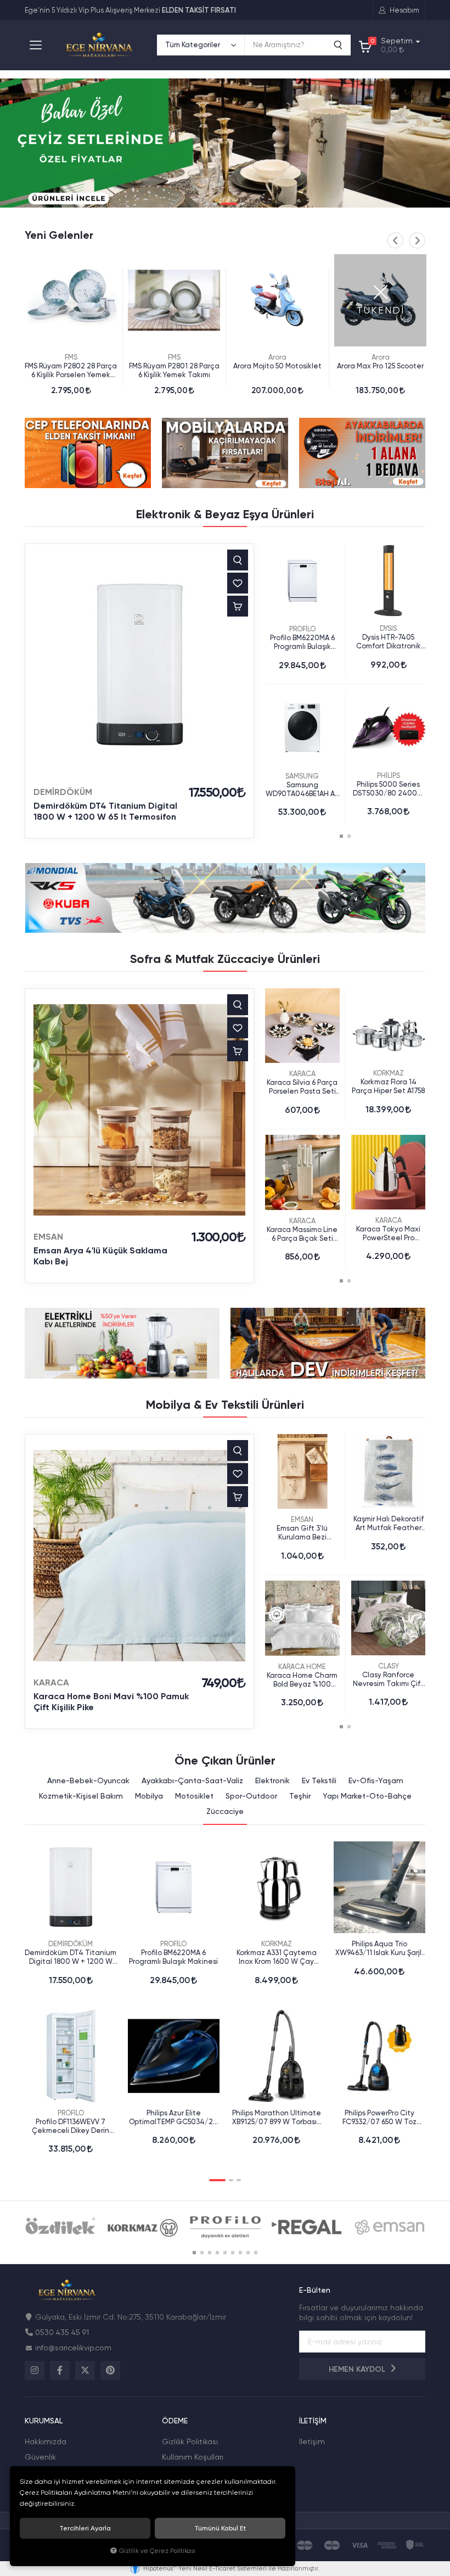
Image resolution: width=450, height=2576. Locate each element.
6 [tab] (233, 2253)
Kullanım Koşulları (193, 2457)
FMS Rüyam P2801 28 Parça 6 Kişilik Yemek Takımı (71, 370)
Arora (174, 357)
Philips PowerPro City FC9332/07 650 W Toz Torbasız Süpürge (379, 2118)
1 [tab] (207, 204)
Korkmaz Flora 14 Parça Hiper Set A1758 (388, 1086)
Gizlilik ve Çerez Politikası (157, 2551)
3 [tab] (229, 204)
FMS (71, 357)
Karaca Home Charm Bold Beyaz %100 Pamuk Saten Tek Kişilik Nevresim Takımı (302, 1680)
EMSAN (48, 1237)
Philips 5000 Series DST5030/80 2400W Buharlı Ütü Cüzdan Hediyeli (389, 789)
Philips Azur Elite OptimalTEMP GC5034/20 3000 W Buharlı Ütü (173, 2118)
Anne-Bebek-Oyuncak (88, 1780)
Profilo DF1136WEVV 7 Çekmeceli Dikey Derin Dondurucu (71, 2126)
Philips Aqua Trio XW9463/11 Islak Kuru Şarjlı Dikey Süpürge (379, 1948)
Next (417, 240)
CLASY (389, 1666)
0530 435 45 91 (62, 2332)
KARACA (302, 1074)
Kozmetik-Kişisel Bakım (81, 1796)
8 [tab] (248, 2253)
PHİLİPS (389, 775)
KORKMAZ (389, 1073)
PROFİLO (302, 629)
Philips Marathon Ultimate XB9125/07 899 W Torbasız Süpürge (277, 2118)
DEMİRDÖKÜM (63, 792)
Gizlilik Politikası (190, 2441)
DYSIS (388, 628)
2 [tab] (215, 204)
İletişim (312, 2441)
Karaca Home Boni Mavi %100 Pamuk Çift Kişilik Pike (111, 1702)
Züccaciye (225, 1811)
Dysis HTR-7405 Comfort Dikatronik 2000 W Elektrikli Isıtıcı (389, 642)
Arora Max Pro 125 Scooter (277, 366)
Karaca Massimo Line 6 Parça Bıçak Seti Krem (302, 1234)
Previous (395, 240)
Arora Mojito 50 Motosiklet (174, 366)
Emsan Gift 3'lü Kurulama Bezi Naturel (302, 1533)
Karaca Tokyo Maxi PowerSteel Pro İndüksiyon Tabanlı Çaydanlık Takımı (389, 1234)
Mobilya (149, 1796)
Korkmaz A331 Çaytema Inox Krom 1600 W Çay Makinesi (277, 1957)
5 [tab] (225, 2253)
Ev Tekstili (319, 1780)
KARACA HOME (302, 1667)
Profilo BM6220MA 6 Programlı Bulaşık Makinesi (302, 642)
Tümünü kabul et (220, 2528)
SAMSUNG (302, 776)
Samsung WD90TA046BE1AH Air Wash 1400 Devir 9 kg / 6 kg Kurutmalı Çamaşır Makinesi (302, 789)
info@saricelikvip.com (73, 2348)
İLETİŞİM (313, 2421)
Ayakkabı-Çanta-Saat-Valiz (192, 1780)
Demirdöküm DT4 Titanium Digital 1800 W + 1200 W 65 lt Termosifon (105, 811)
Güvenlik (40, 2457)
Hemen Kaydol (358, 2369)
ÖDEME (175, 2421)
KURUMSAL (44, 2421)
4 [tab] (243, 204)
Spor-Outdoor (251, 1796)
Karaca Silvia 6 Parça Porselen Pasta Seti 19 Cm (302, 1087)
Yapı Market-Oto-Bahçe (367, 1796)
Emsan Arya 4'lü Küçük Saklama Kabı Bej (100, 1256)
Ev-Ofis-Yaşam (376, 1780)
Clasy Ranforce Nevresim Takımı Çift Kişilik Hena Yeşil (388, 1679)
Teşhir (300, 1796)
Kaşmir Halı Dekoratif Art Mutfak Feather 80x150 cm (389, 1524)
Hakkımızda (46, 2441)
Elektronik (272, 1780)
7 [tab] (240, 2253)
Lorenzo (380, 357)
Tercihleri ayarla (85, 2528)
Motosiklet (194, 1796)
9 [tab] (256, 2253)
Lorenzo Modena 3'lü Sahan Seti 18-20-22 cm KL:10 (380, 371)
